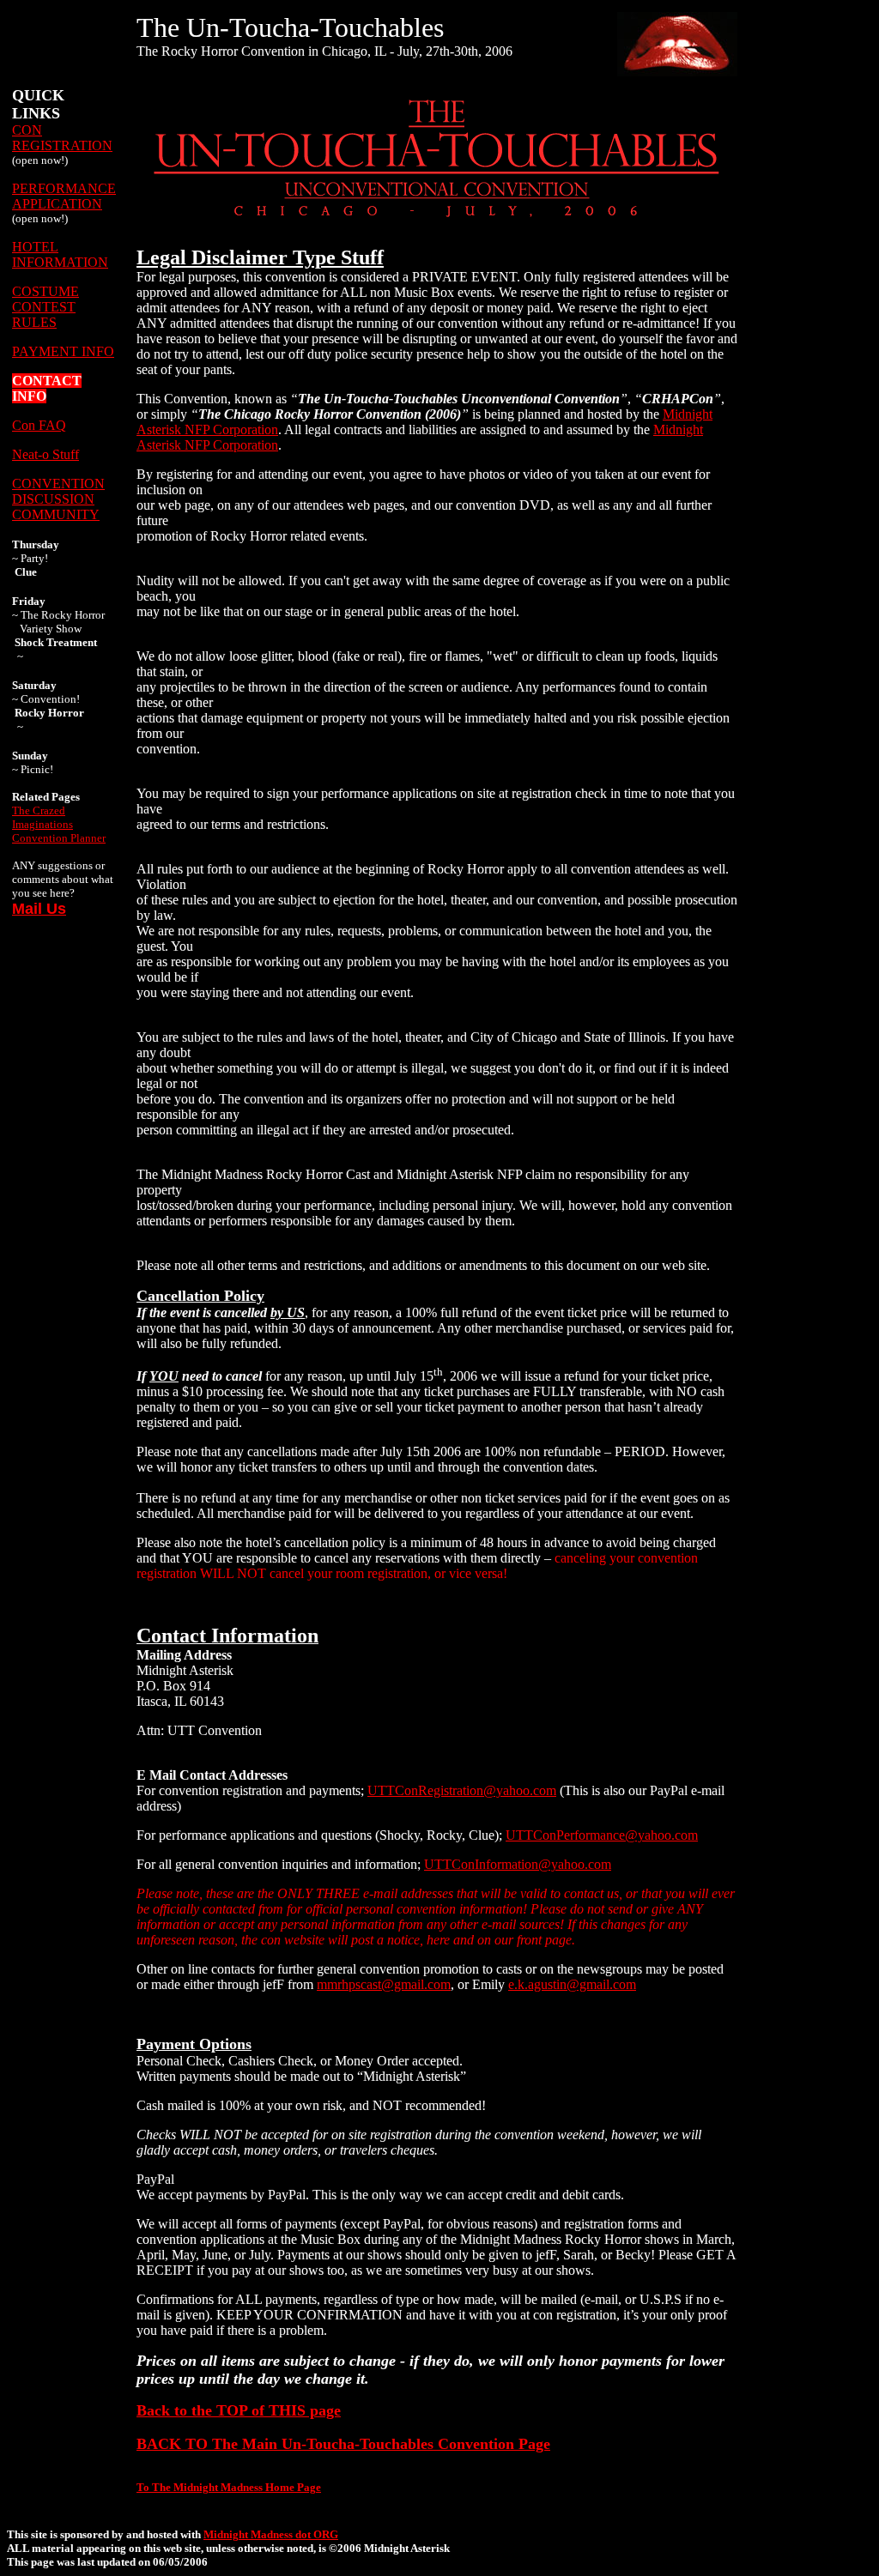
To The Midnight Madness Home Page (229, 2487)
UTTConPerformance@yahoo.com (602, 1835)
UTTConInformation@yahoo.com (518, 1864)
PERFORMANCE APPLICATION (64, 196)
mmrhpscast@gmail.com (384, 1984)
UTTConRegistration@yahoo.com (462, 1790)
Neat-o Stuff (45, 454)
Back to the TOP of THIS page (239, 2410)
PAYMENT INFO (63, 351)
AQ (56, 425)
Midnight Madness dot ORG (271, 2534)
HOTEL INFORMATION (60, 254)
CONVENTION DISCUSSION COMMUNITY (58, 499)
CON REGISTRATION (62, 138)
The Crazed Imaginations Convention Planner (59, 824)
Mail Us (39, 909)
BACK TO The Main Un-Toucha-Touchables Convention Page (343, 2444)
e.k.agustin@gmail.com (572, 1984)
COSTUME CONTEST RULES (45, 307)
